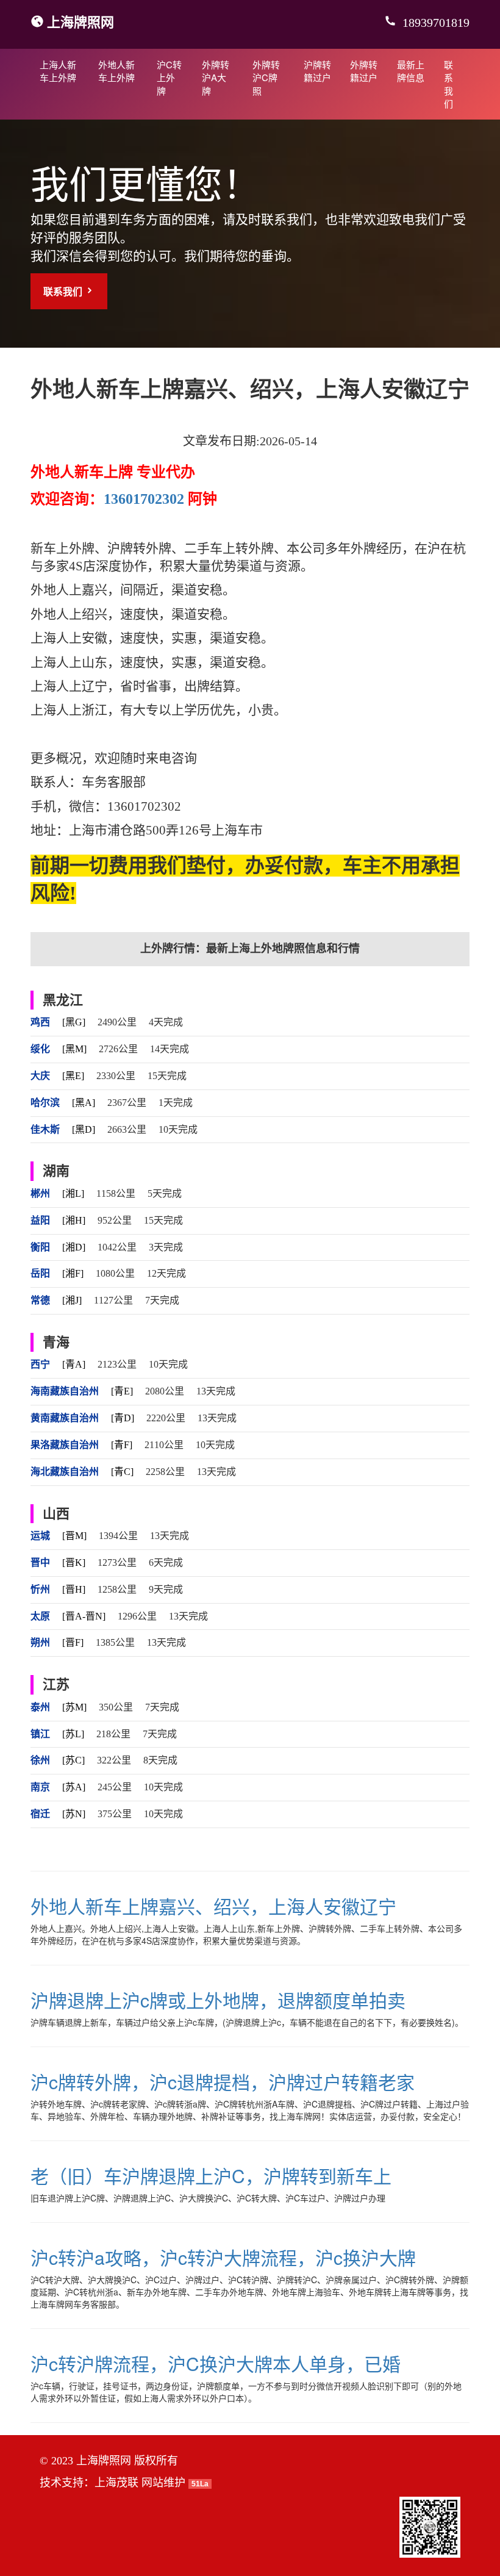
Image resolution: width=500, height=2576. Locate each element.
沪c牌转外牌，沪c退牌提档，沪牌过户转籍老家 (223, 2082)
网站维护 (163, 2483)
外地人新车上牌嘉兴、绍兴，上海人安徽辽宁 (213, 1906)
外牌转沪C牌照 (266, 77)
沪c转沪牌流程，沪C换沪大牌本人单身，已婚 (216, 2363)
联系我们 (448, 84)
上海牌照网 (80, 21)
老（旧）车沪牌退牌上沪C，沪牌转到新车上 (211, 2176)
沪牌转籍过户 (317, 71)
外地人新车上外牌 (116, 71)
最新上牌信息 (411, 71)
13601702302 (144, 499)
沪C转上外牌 (169, 77)
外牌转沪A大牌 (216, 77)
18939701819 (434, 23)
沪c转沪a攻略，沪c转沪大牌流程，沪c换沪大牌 (223, 2257)
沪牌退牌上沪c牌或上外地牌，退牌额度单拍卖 (218, 2000)
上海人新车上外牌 (58, 71)
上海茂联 (116, 2483)
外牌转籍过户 (364, 71)
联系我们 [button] (64, 291)
